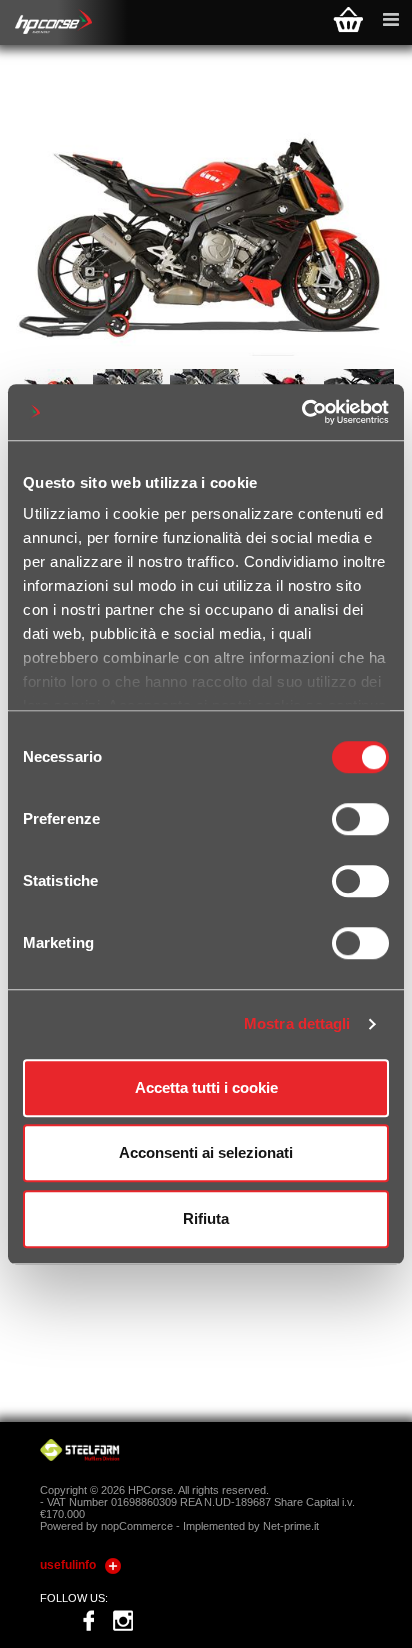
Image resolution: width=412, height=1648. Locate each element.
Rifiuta (206, 1218)
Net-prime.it (291, 1526)
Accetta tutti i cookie (206, 1087)
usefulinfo (68, 1565)
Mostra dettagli (297, 1023)
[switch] (360, 819)
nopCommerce (137, 1526)
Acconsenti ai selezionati (206, 1152)
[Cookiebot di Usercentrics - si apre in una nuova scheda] (301, 412)
